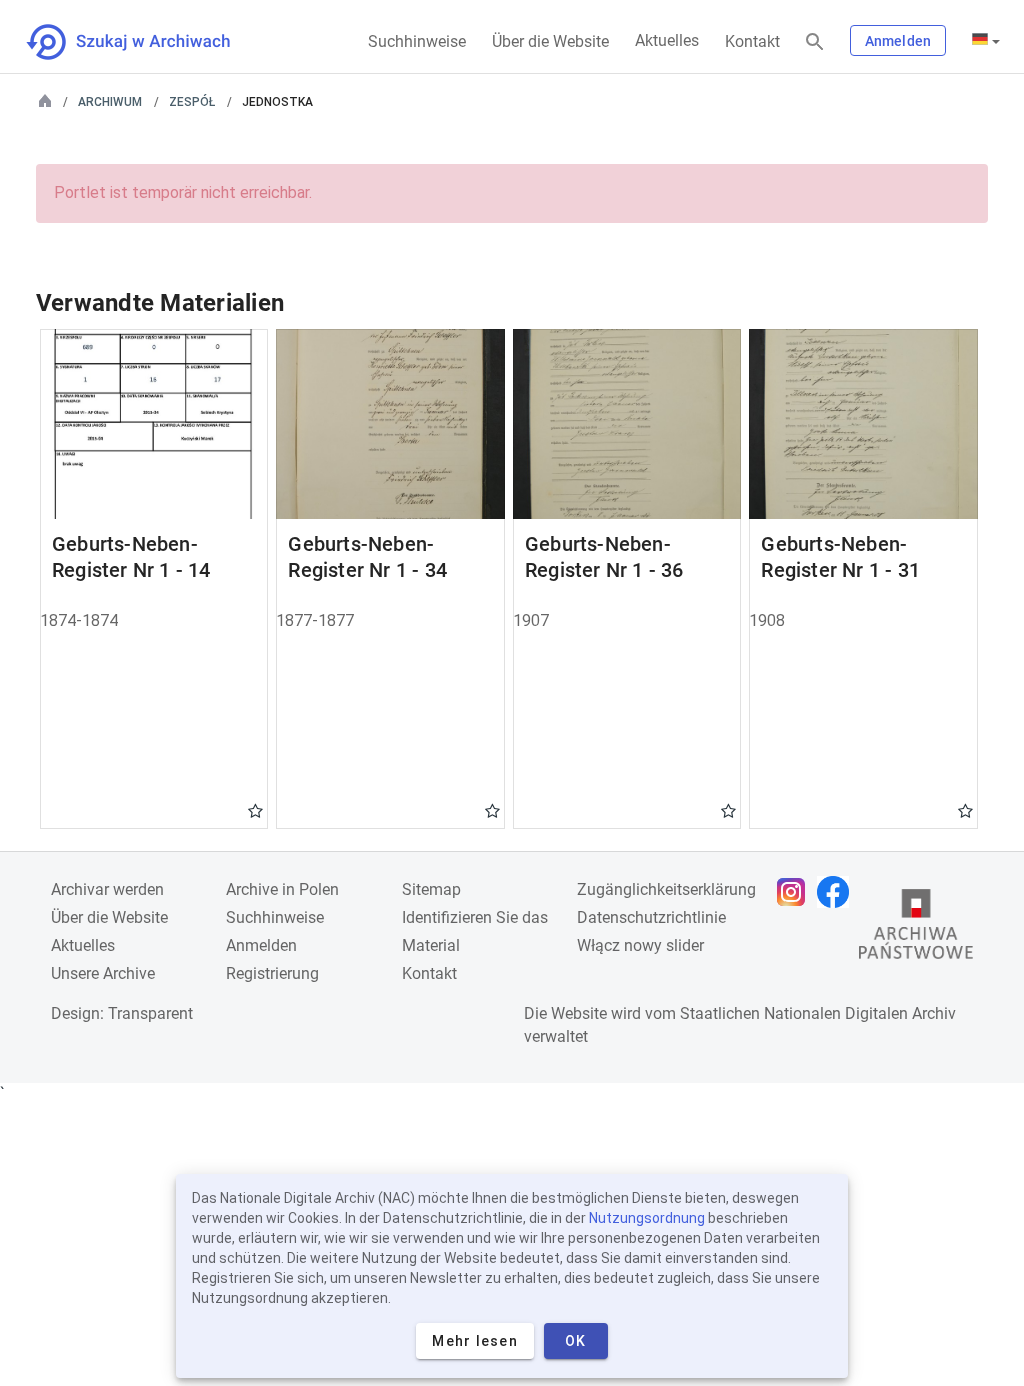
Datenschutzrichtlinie (651, 917)
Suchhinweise (417, 41)
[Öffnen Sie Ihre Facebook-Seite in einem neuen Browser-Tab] (838, 892)
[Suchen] (815, 42)
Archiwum (110, 102)
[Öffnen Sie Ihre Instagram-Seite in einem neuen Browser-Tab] (796, 892)
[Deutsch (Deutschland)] (986, 41)
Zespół (192, 102)
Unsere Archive (103, 973)
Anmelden (898, 41)
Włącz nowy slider (640, 945)
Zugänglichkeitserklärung (666, 889)
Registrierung (272, 973)
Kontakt (752, 41)
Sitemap (431, 889)
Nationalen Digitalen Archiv (860, 1013)
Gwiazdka (255, 810)
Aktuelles (667, 40)
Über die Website (550, 41)
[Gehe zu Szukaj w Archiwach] (146, 42)
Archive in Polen (282, 889)
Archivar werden (107, 889)
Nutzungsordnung (647, 1218)
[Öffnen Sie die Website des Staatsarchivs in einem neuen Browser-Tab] (916, 929)
